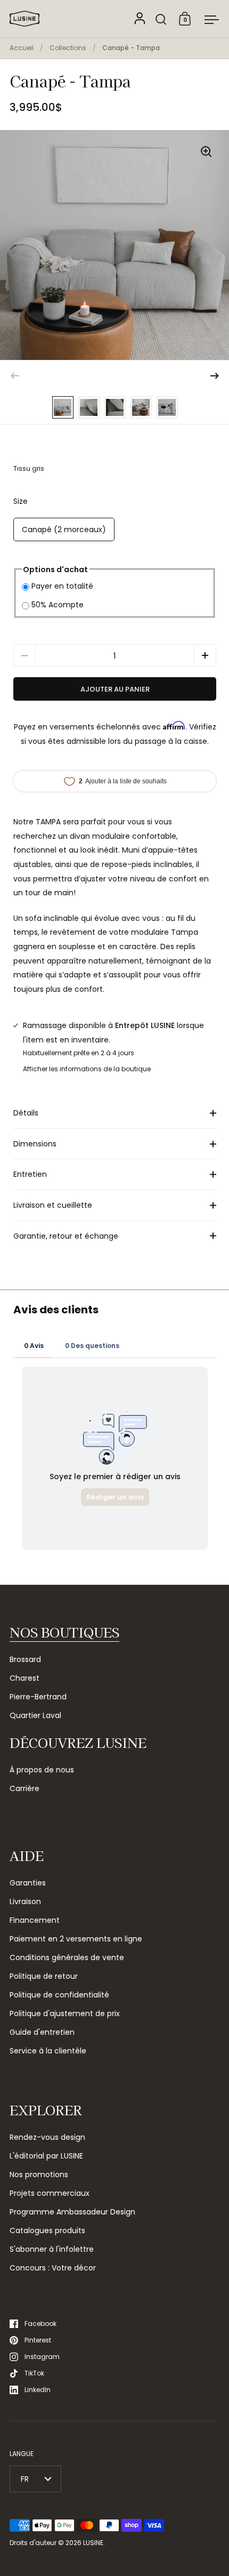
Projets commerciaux (50, 2193)
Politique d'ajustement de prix (65, 2013)
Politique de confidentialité (59, 1995)
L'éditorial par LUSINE (46, 2156)
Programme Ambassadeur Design (72, 2212)
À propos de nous (42, 1770)
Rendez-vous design (47, 2137)
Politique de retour (44, 1976)
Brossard (25, 1659)
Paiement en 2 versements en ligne (76, 1939)
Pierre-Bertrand (38, 1697)
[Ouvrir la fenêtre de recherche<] (161, 19)
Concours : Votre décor (53, 2268)
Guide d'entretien (42, 2032)
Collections (68, 48)
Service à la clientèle (48, 2051)
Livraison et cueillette (53, 1205)
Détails (26, 1113)
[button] (215, 376)
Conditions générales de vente (67, 1957)
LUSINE (93, 2543)
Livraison (25, 1901)
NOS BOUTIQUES (64, 1632)
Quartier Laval (35, 1715)
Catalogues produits (47, 2230)
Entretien (30, 1174)
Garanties (28, 1883)
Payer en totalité (62, 586)
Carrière (24, 1788)
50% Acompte (58, 605)
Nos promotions (39, 2174)
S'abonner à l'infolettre (52, 2249)
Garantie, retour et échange (66, 1236)
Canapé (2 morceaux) (64, 529)
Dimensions (35, 1144)
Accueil (22, 48)
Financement (35, 1920)
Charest (24, 1678)
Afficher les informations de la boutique (87, 1069)
